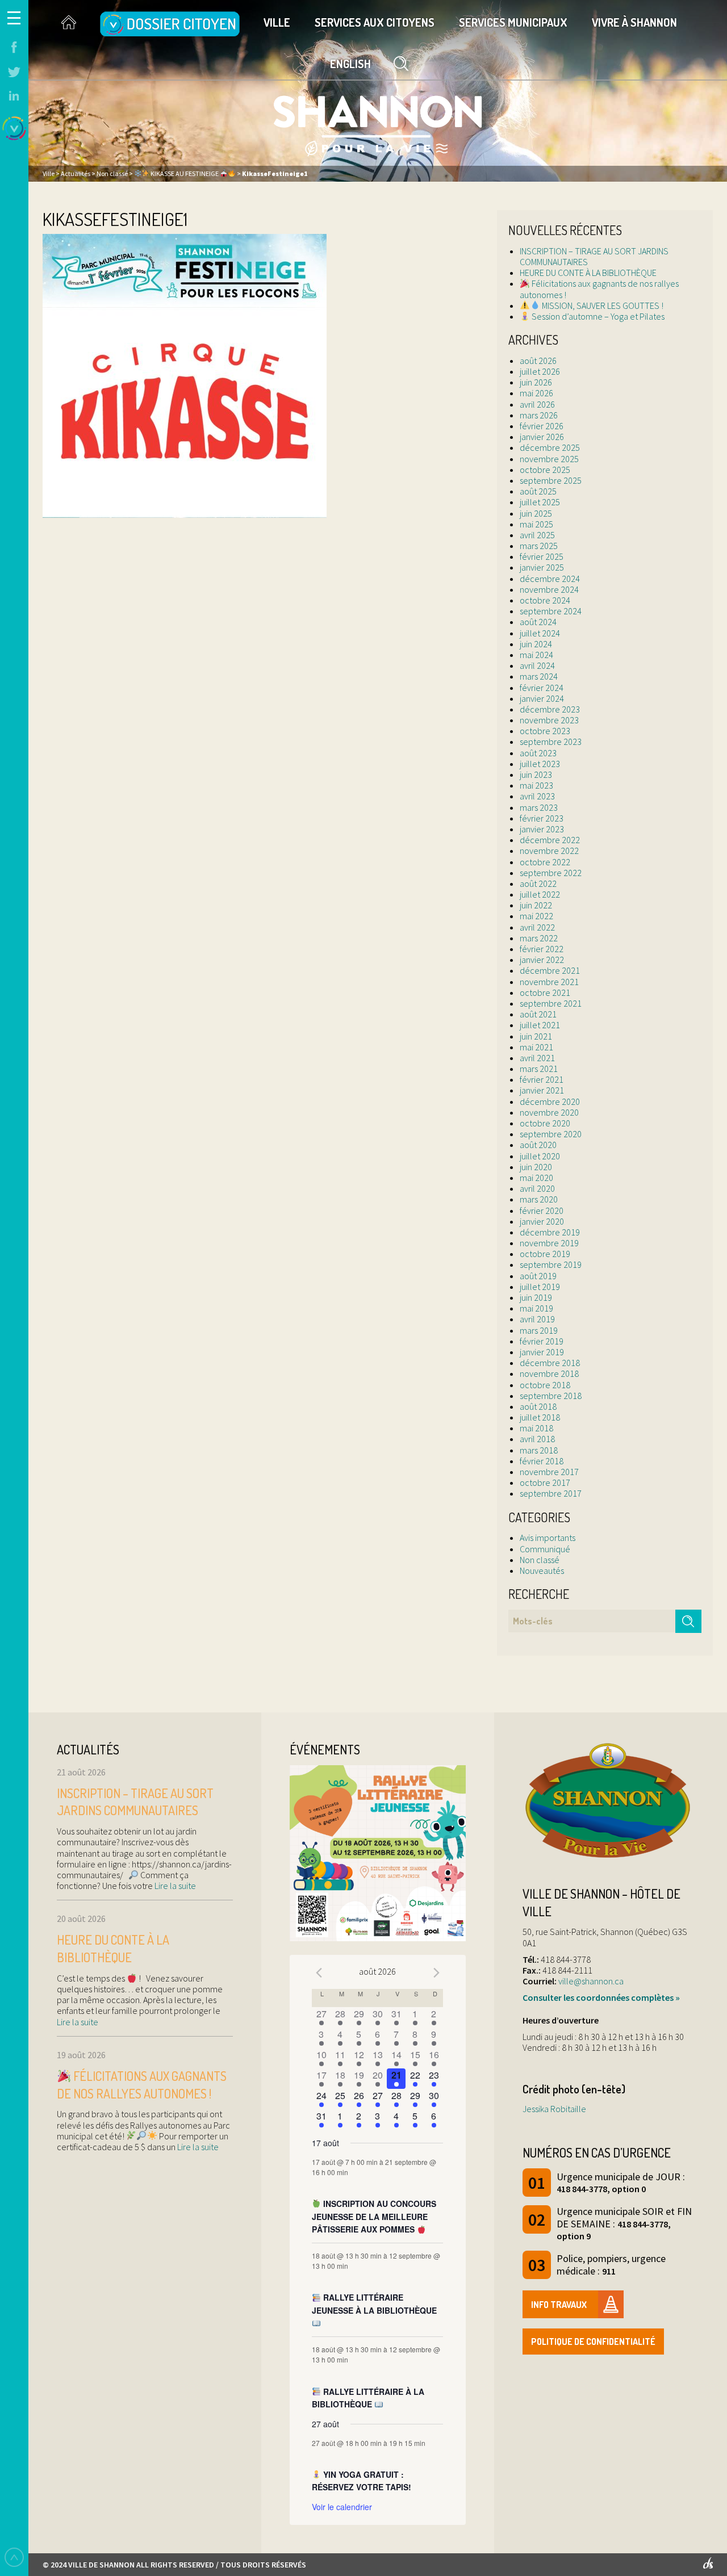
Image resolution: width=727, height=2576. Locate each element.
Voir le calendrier (342, 2507)
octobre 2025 (545, 470)
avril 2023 (537, 796)
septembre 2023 (551, 742)
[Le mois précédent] (436, 1973)
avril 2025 (537, 535)
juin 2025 (536, 513)
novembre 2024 (549, 589)
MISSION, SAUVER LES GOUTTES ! (602, 305)
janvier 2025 (542, 567)
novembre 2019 (549, 1243)
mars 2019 (539, 1330)
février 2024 (542, 688)
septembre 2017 (551, 1493)
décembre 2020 (550, 1101)
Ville (277, 22)
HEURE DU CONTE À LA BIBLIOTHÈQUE (588, 273)
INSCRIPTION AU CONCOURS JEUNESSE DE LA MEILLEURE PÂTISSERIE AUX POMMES (374, 2216)
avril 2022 (537, 927)
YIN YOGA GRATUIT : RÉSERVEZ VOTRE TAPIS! (362, 2481)
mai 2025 (536, 524)
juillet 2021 (540, 1025)
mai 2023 (536, 785)
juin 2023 (536, 774)
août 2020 (538, 1145)
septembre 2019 (551, 1264)
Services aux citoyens (375, 22)
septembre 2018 (551, 1396)
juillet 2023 (540, 764)
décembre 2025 (550, 447)
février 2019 (542, 1341)
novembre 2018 (549, 1373)
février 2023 (542, 818)
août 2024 (538, 622)
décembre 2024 (550, 579)
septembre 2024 (551, 611)
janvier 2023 (542, 829)
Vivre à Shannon (634, 22)
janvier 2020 (542, 1221)
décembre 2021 (550, 970)
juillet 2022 (540, 894)
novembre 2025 (549, 459)
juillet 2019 (540, 1287)
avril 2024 (537, 665)
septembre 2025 (551, 480)
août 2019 (538, 1276)
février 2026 (542, 426)
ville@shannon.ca (591, 1981)
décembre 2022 (550, 840)
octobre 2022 (545, 862)
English (350, 64)
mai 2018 (536, 1428)
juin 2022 (536, 905)
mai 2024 (536, 655)
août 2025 (538, 491)
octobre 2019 (545, 1254)
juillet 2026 (540, 371)
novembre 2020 (549, 1112)
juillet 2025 (540, 502)
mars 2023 (539, 807)
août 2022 (538, 883)
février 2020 (542, 1210)
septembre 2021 (551, 1003)
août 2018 (538, 1406)
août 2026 (538, 361)
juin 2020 (536, 1167)
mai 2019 (536, 1308)
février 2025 (542, 556)
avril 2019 (537, 1319)
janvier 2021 (542, 1090)
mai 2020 (536, 1178)
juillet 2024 (540, 633)
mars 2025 (539, 546)
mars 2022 (539, 938)
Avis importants (548, 1538)
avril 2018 (537, 1439)
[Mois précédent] (319, 1973)
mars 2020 (539, 1199)
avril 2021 (537, 1058)
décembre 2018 (550, 1363)
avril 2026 (537, 404)
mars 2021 (539, 1069)
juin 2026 (536, 382)
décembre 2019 (550, 1232)
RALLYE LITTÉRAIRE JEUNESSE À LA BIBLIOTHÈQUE (374, 2304)
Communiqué (545, 1549)
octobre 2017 (545, 1482)
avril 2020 (537, 1188)
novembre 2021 (549, 982)
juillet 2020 (540, 1156)
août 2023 (538, 753)
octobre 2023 (545, 731)
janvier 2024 (542, 698)
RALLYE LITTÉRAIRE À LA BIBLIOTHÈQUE (368, 2398)
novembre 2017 (549, 1472)
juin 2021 (536, 1036)
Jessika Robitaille (554, 2109)
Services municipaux (513, 22)
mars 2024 (539, 676)
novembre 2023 (549, 720)
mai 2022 (536, 916)
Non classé (540, 1560)
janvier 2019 (542, 1352)
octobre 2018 (545, 1385)
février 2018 (542, 1461)
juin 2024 (536, 644)
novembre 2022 (549, 851)
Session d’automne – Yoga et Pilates (597, 316)
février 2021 (542, 1079)
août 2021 (538, 1014)
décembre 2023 (550, 709)
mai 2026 (536, 393)
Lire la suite (174, 1886)
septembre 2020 (551, 1134)
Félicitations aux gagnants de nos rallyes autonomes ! (599, 289)
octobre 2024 (545, 600)
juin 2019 (536, 1297)
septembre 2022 (551, 873)
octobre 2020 (545, 1123)
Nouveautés (542, 1570)
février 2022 (542, 949)
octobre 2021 (545, 992)
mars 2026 (539, 415)
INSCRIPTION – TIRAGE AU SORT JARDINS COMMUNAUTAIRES (594, 256)
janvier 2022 (542, 960)
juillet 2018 (540, 1417)
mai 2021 (536, 1047)
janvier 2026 (542, 437)
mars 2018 (539, 1450)
